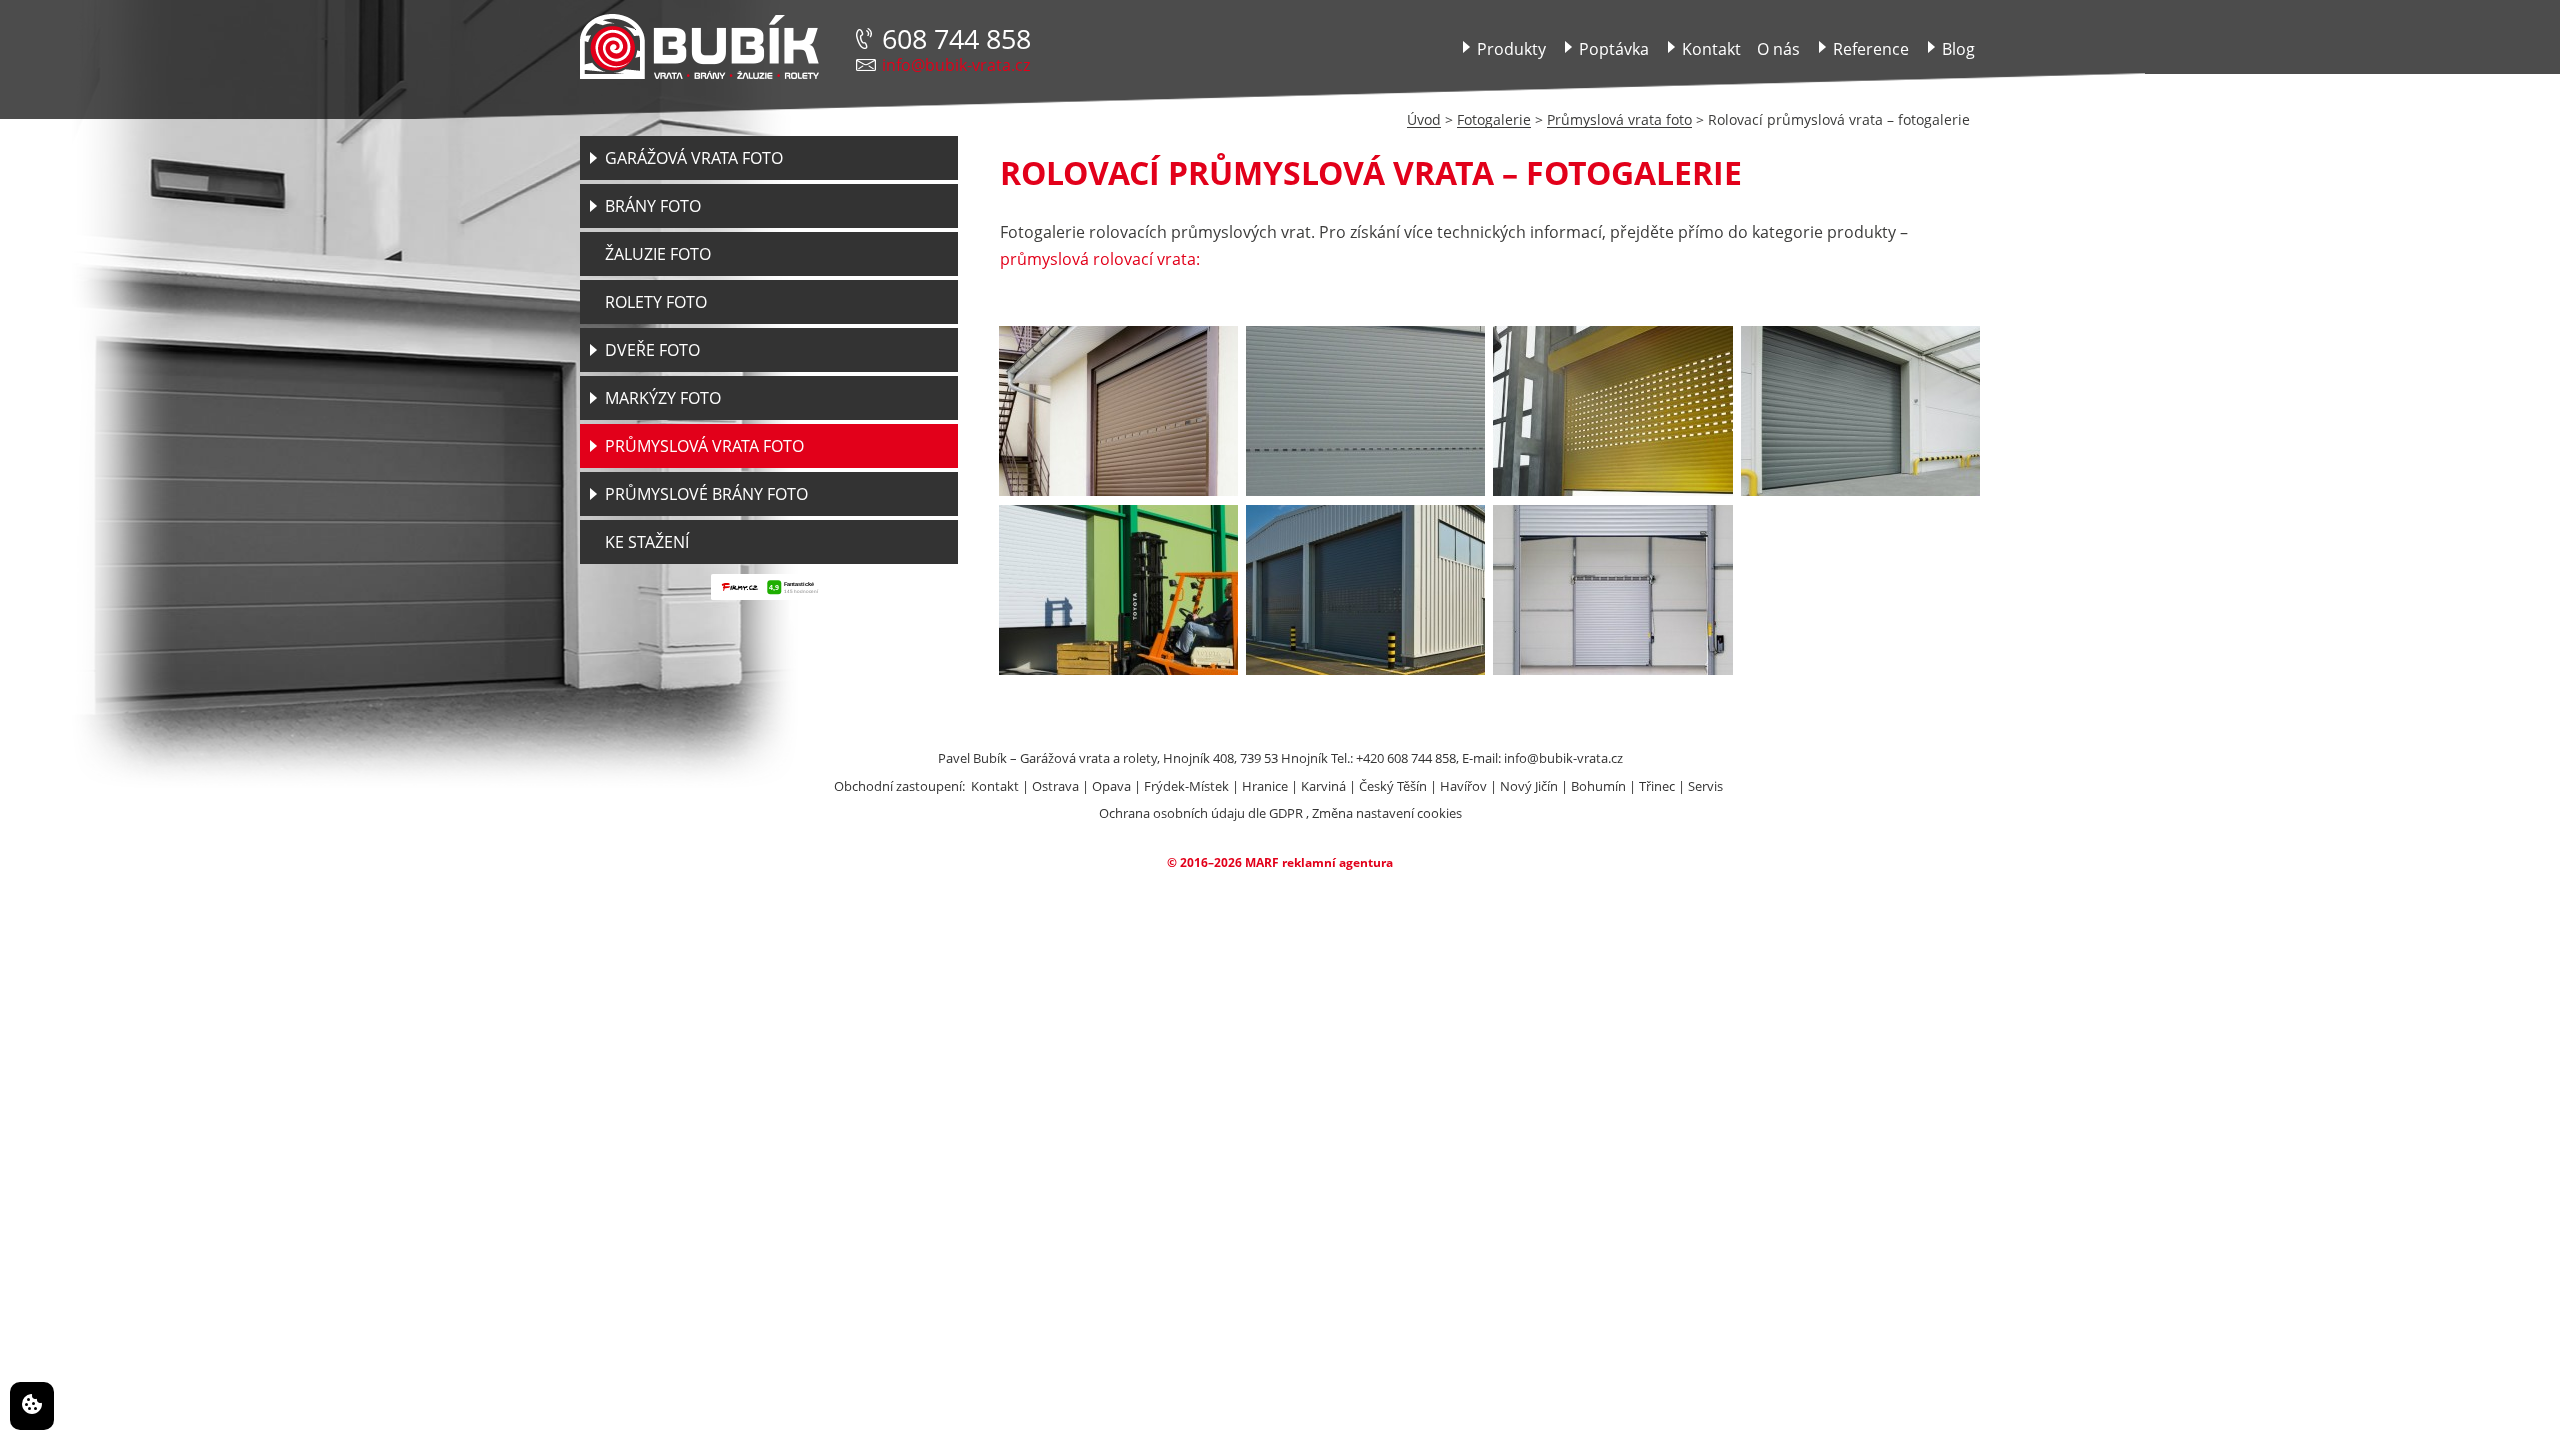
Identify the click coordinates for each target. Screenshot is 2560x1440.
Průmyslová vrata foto (1619, 119)
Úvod (1424, 119)
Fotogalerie (1494, 119)
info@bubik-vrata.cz (956, 65)
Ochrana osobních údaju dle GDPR (1201, 813)
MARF (1262, 862)
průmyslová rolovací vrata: (1100, 259)
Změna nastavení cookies (1387, 813)
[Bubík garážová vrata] (699, 47)
